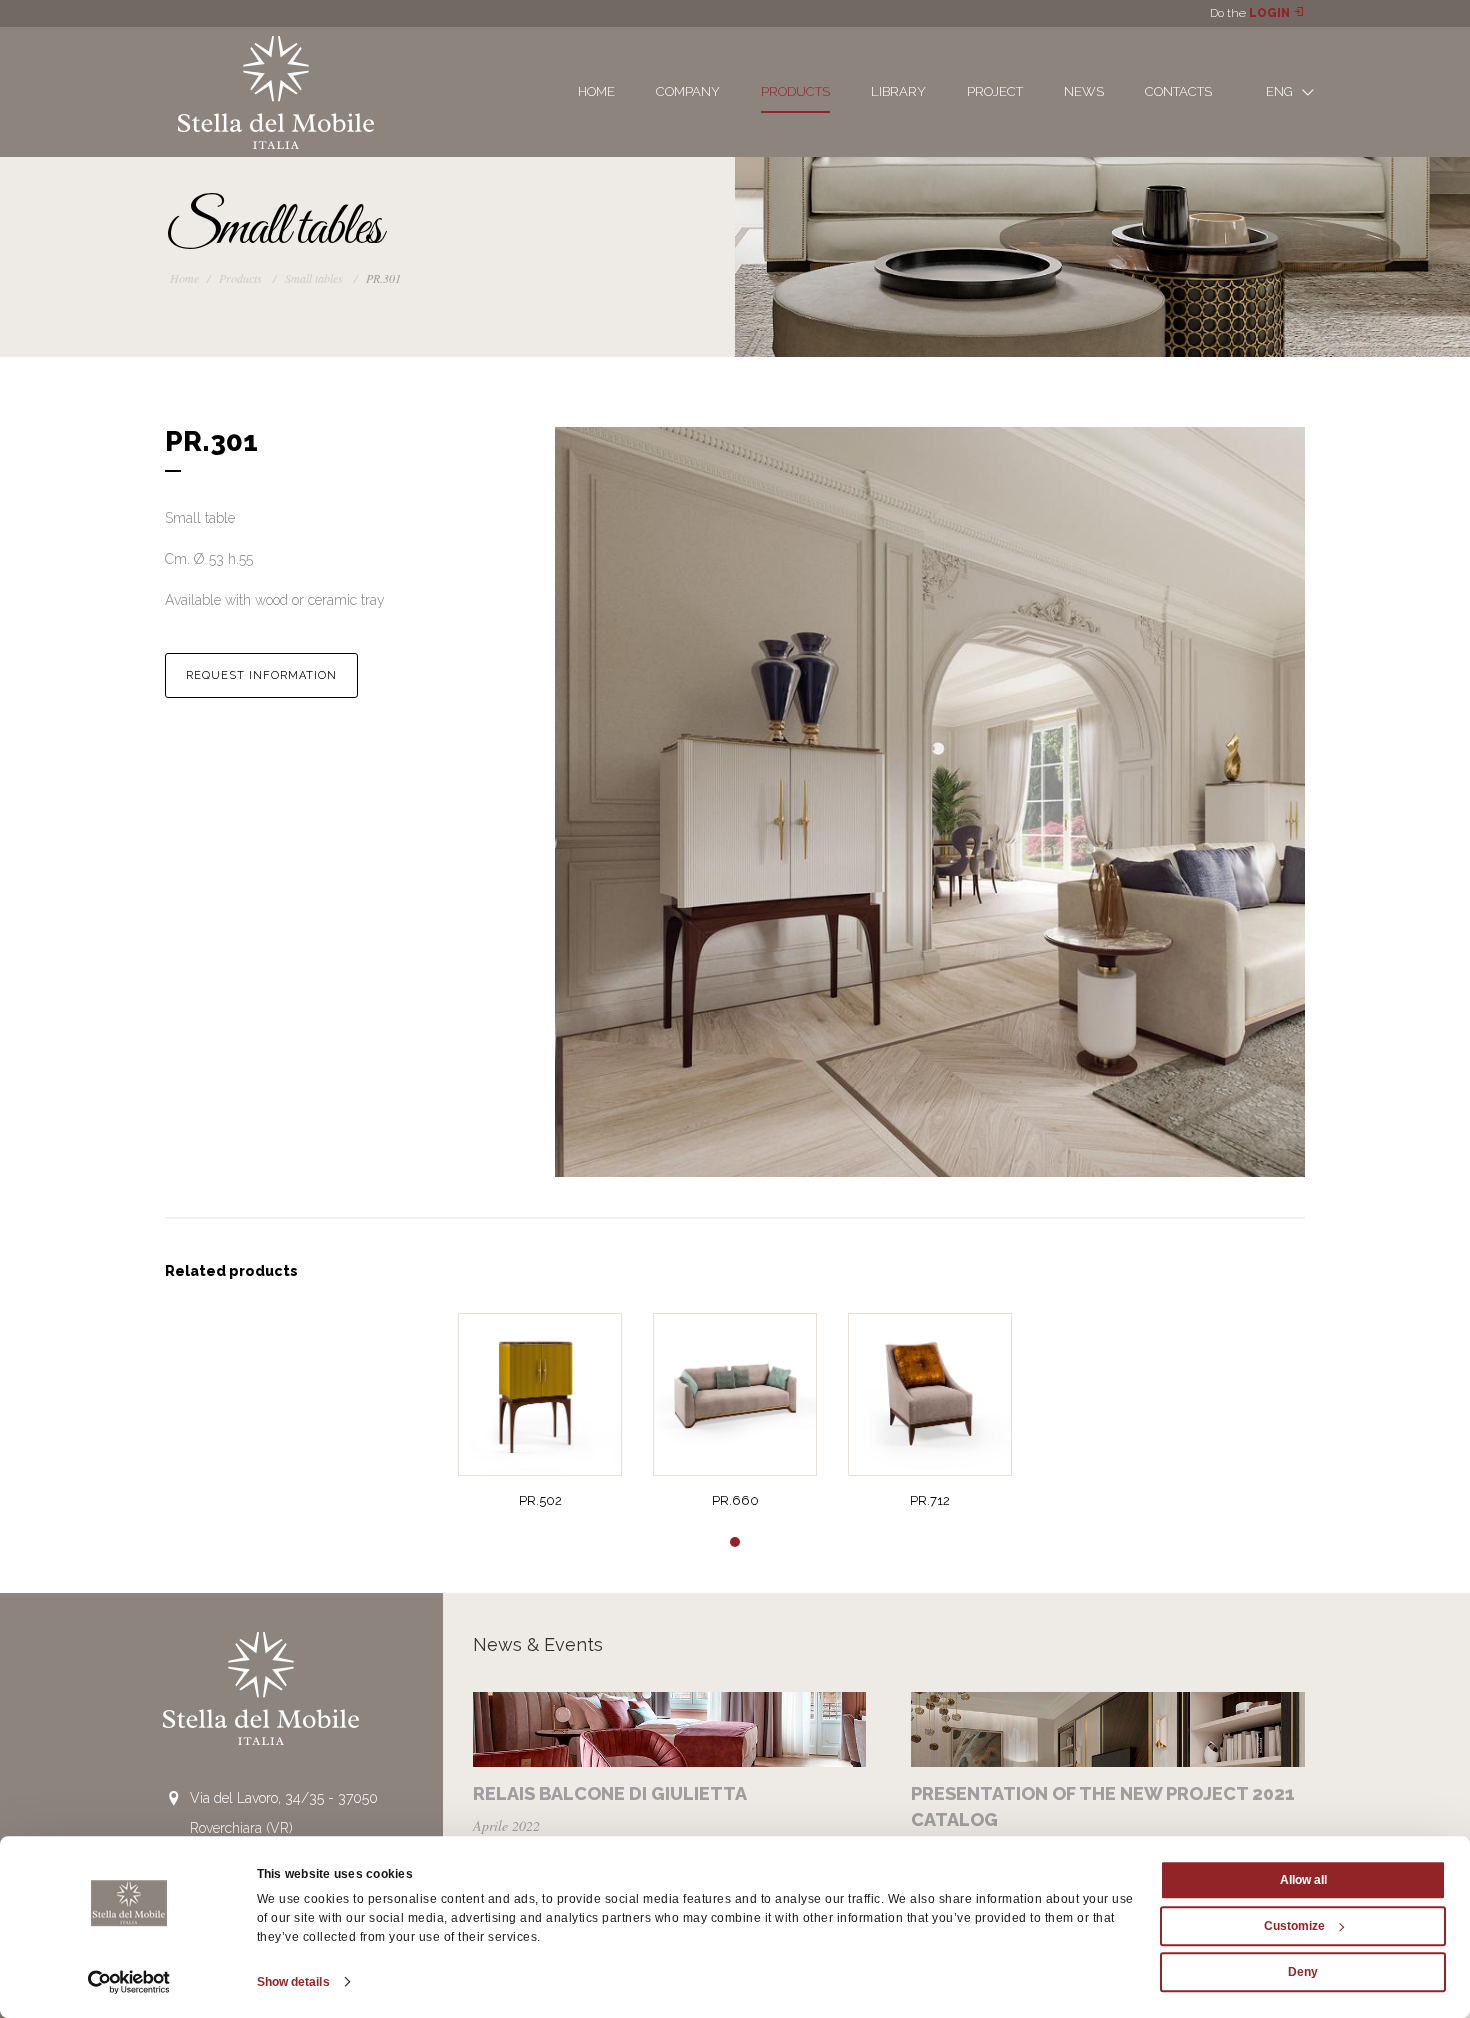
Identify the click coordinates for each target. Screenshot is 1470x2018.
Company (688, 91)
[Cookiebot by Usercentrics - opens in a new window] (129, 1982)
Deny (1303, 1972)
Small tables (314, 278)
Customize (1294, 1926)
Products (795, 91)
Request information (261, 675)
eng (1281, 91)
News (1084, 91)
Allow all (1303, 1880)
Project (995, 91)
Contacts (1178, 91)
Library (898, 91)
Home (596, 91)
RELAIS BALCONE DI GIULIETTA (610, 1793)
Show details (293, 1982)
